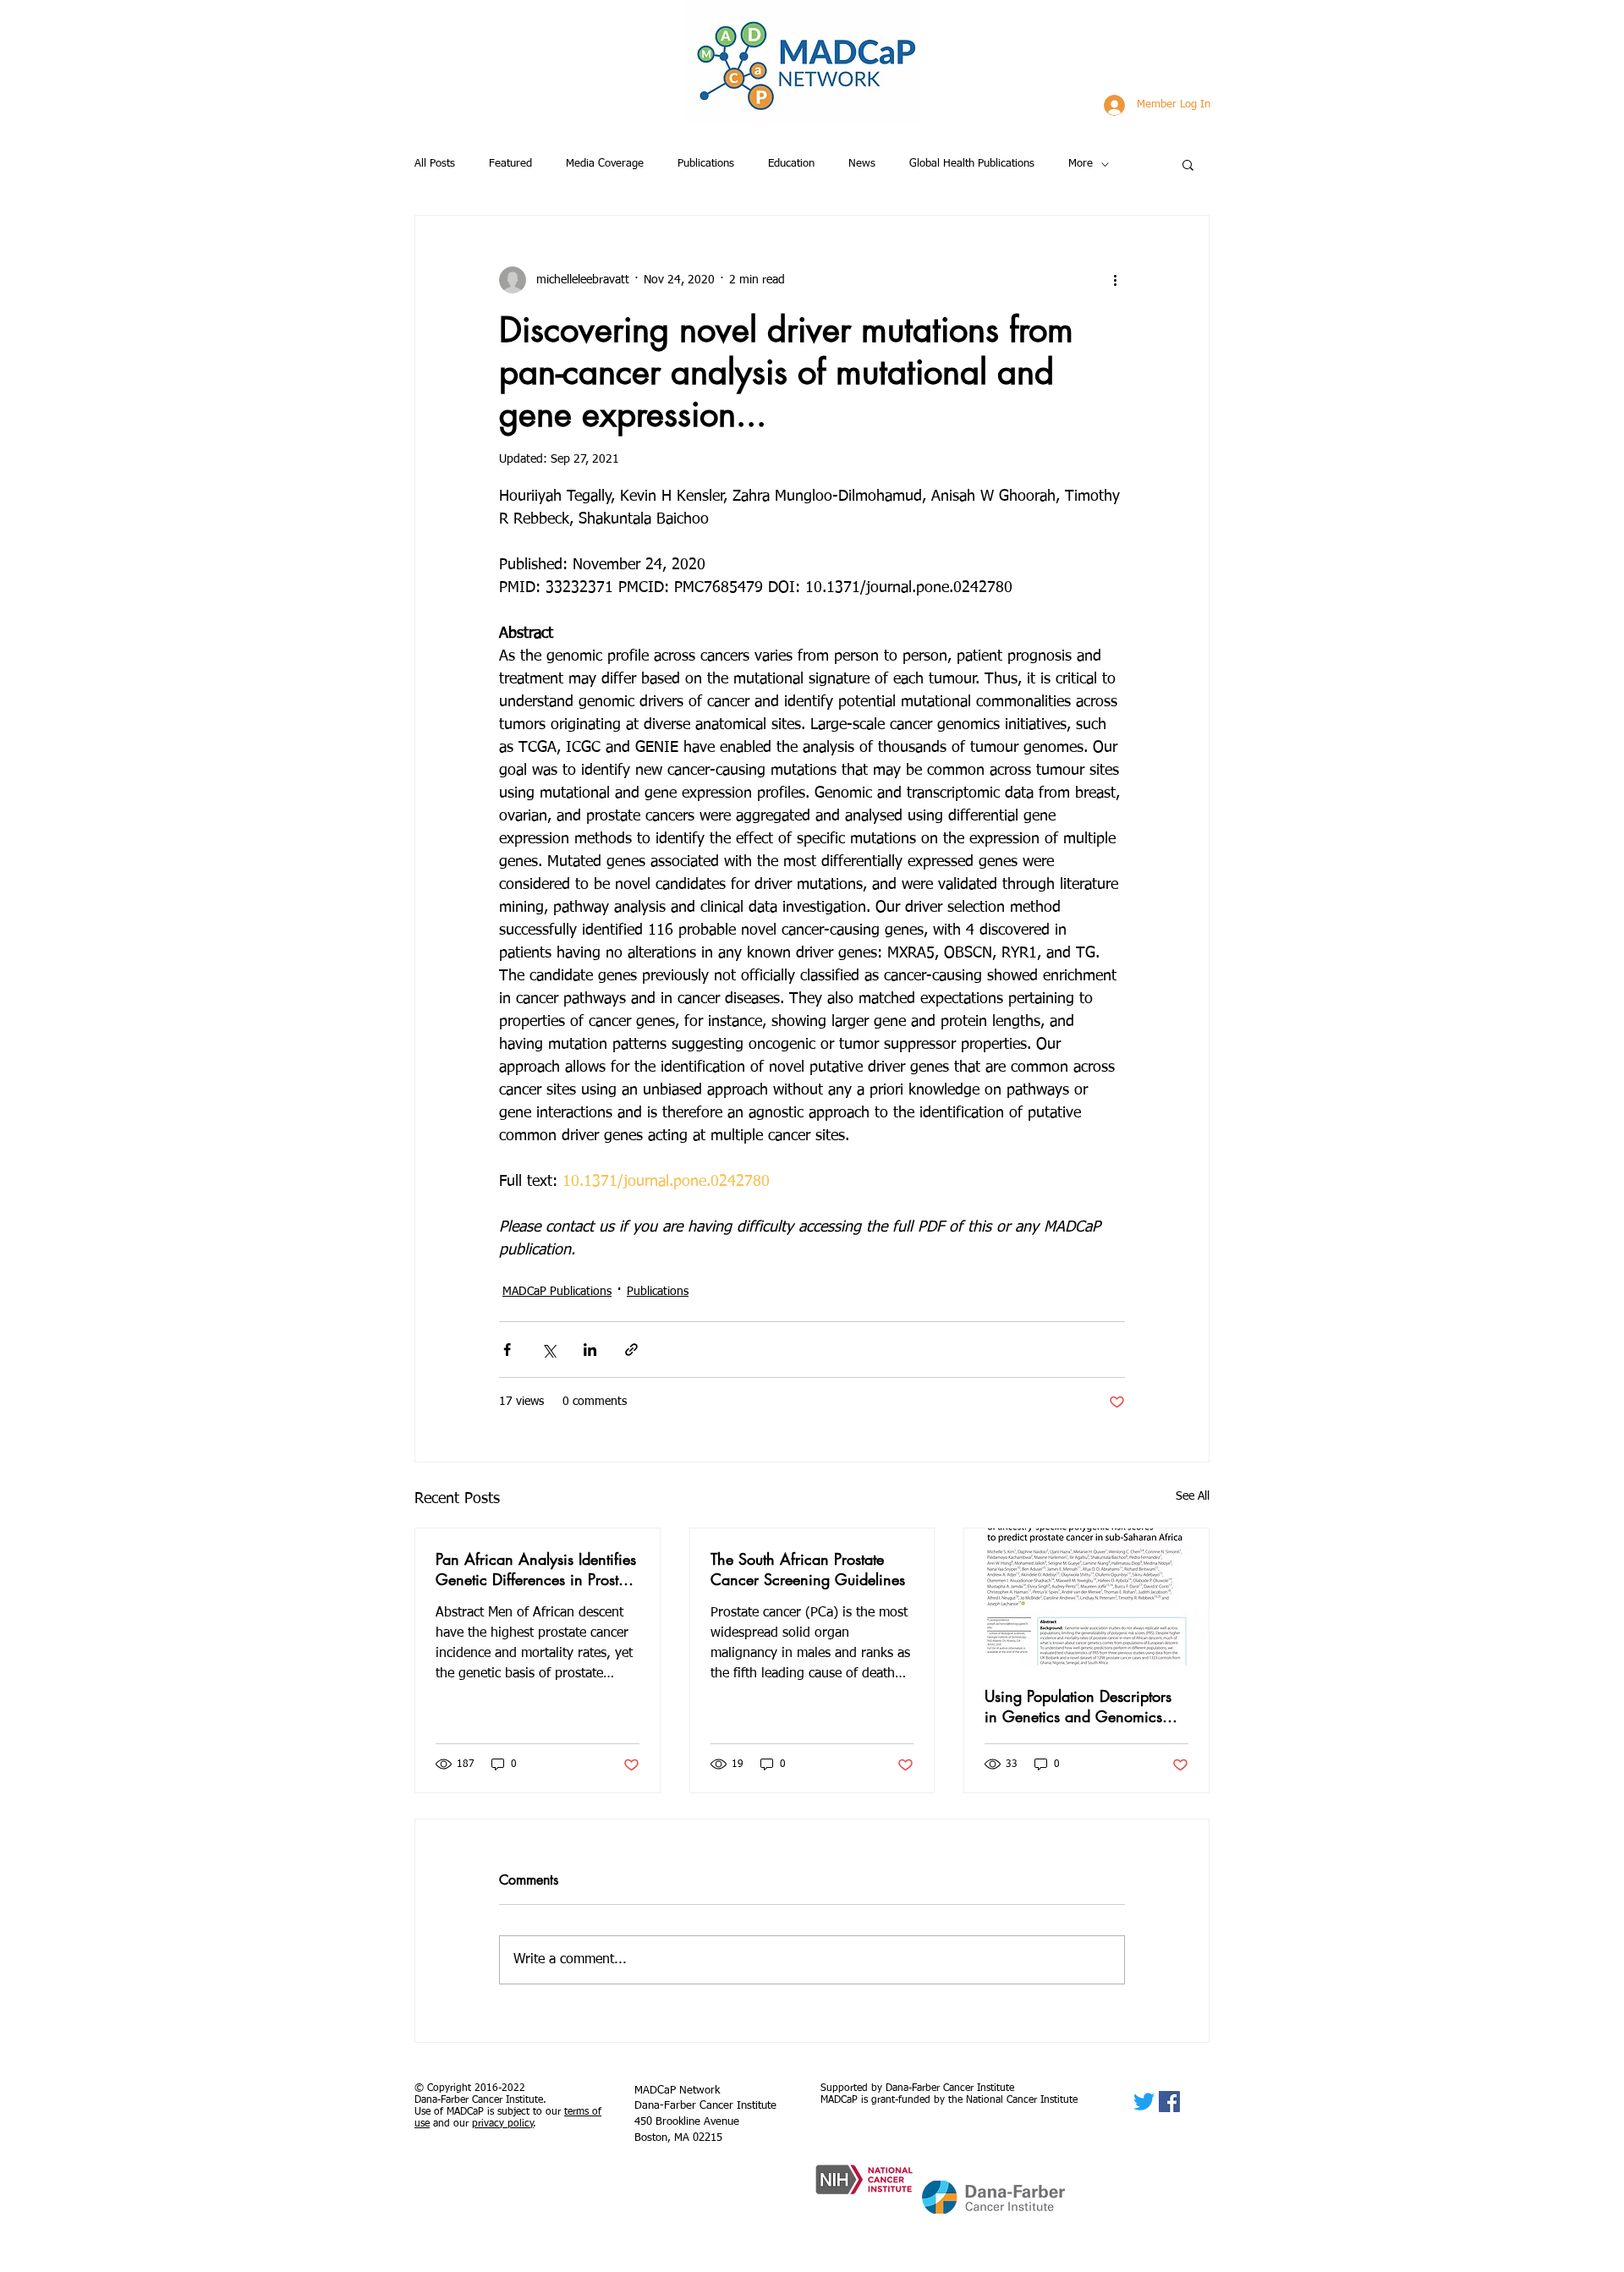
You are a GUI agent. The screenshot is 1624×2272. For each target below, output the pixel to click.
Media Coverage (605, 164)
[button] (1188, 164)
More (1081, 164)
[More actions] (1115, 280)
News (862, 164)
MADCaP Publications (557, 1292)
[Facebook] (1169, 2102)
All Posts (435, 164)
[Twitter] (1144, 2102)
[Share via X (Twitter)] (549, 1350)
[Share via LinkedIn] (590, 1350)
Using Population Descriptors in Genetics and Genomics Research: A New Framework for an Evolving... (1081, 1706)
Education (791, 164)
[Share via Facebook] (507, 1350)
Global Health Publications (972, 164)
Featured (510, 164)
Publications (706, 164)
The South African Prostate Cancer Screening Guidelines (808, 1569)
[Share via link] (631, 1350)
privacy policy (503, 2124)
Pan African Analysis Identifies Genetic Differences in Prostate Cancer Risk (537, 1569)
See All (1193, 1496)
